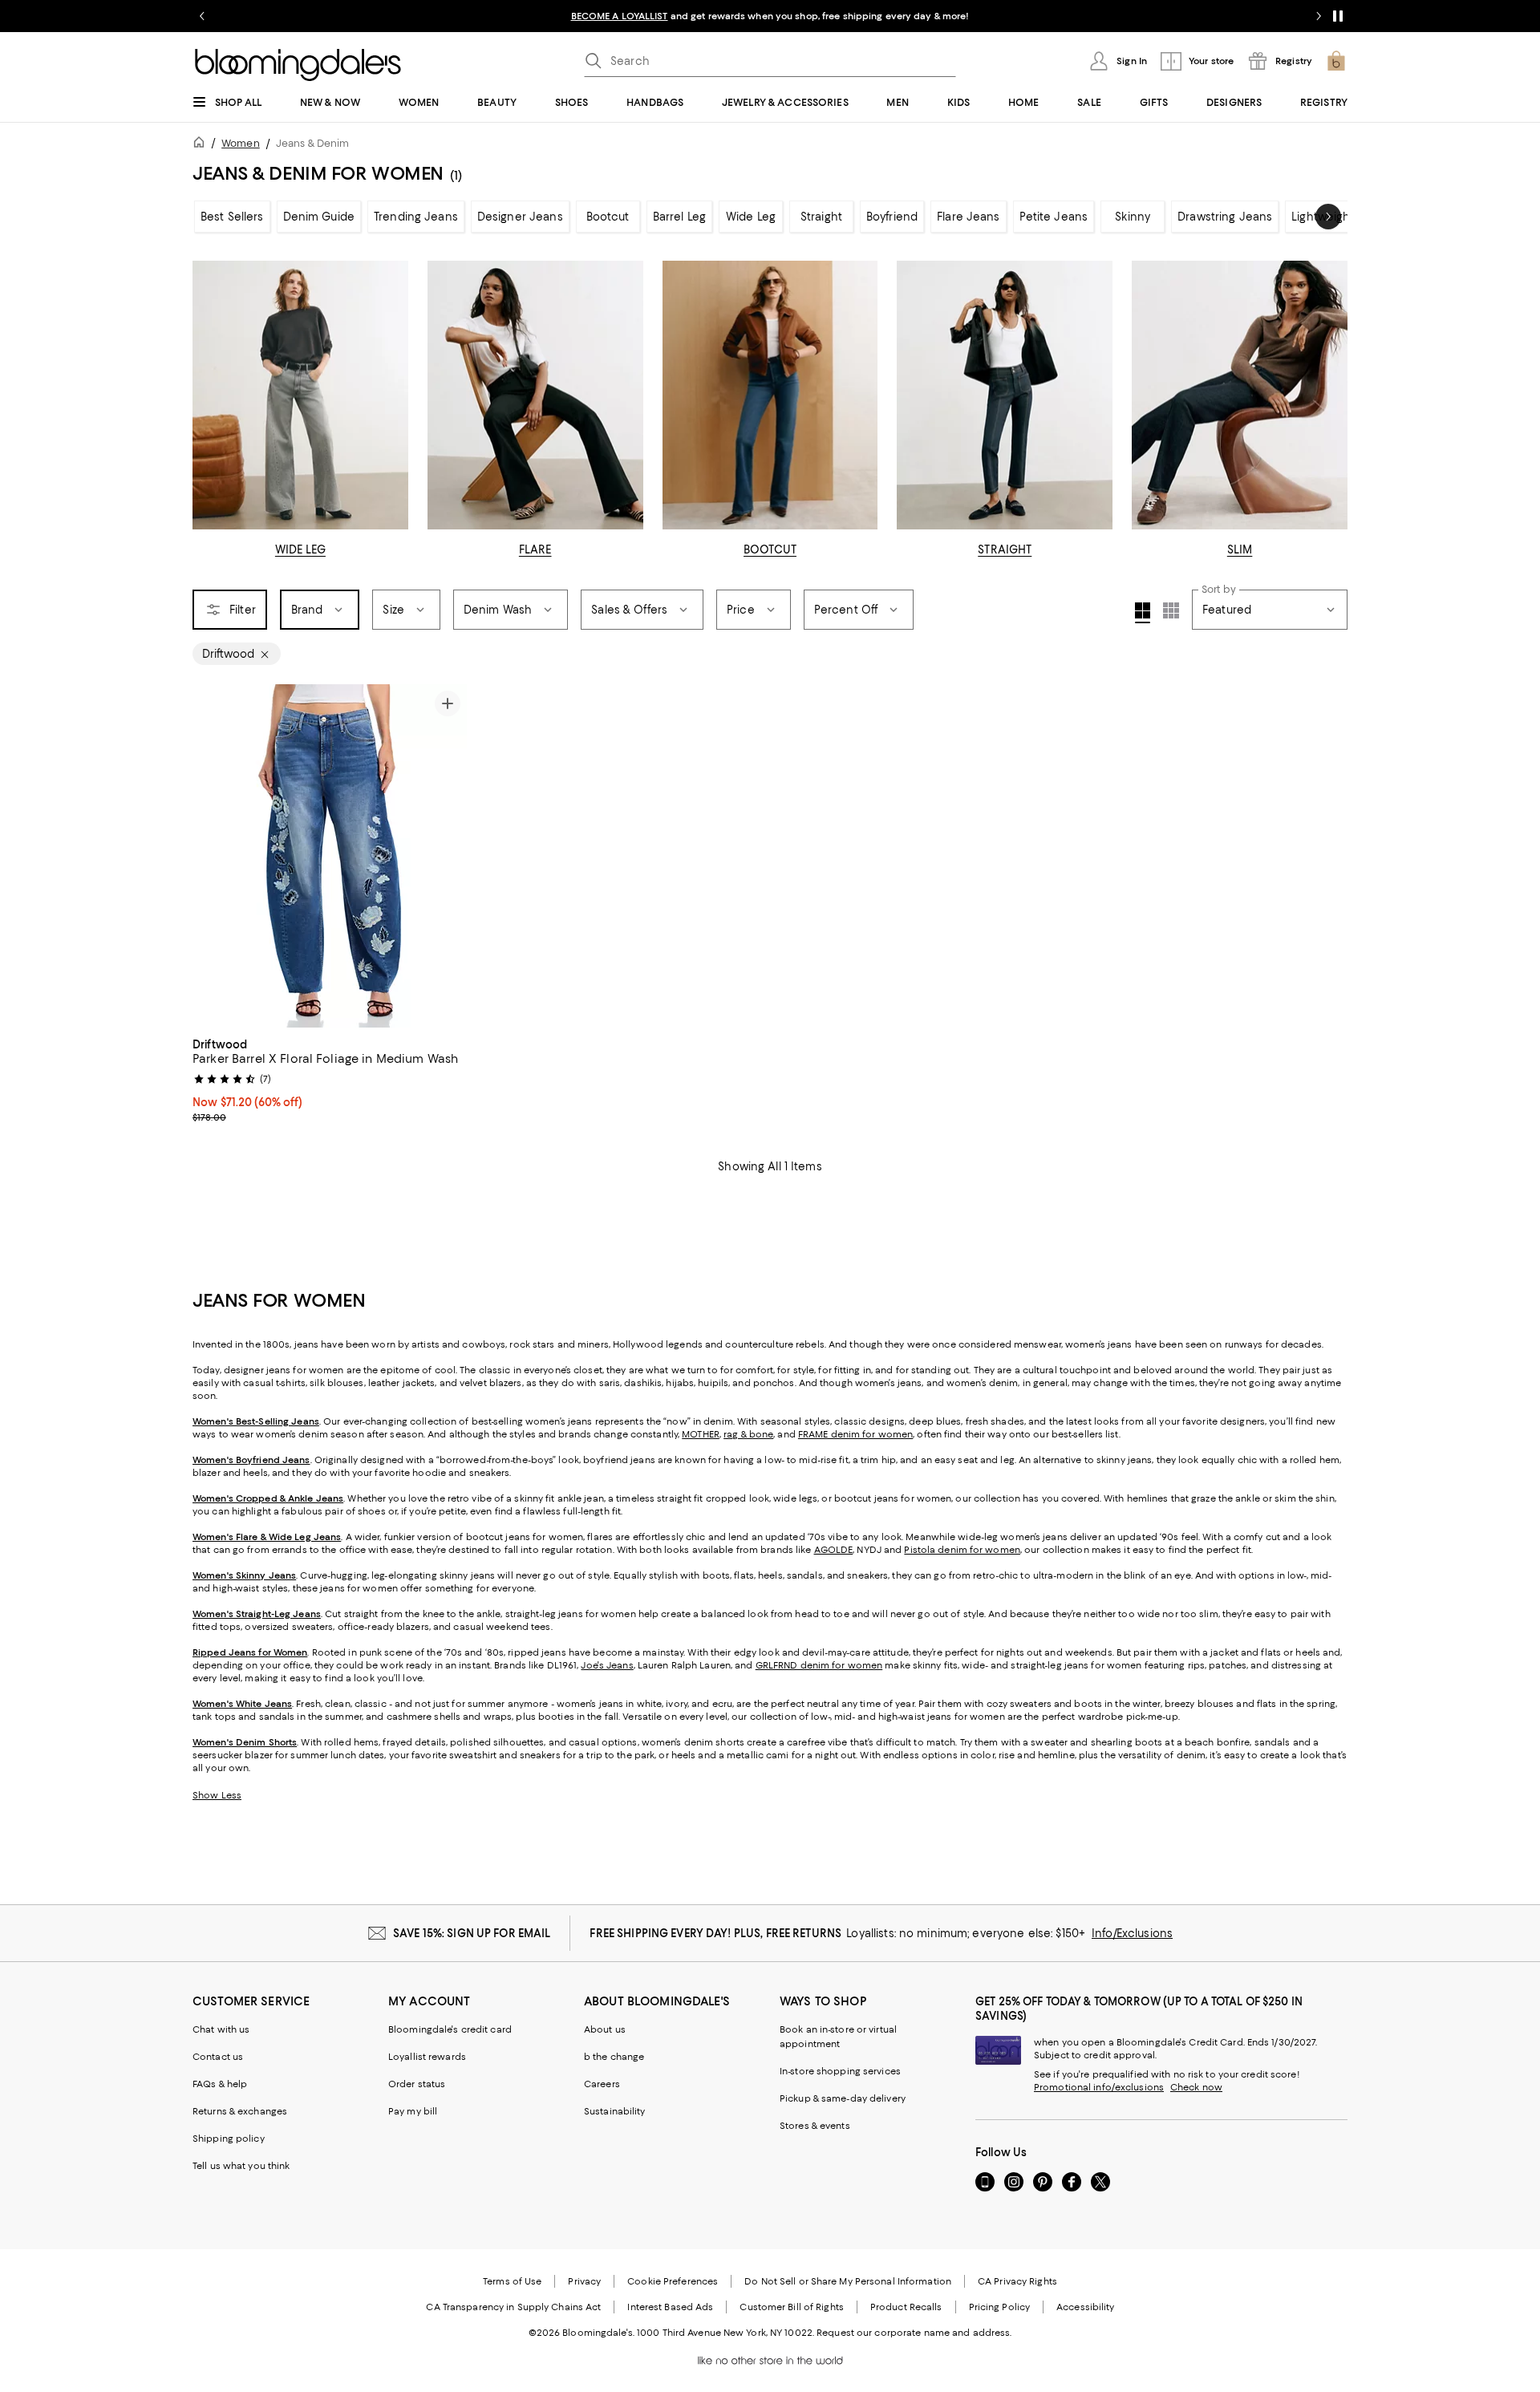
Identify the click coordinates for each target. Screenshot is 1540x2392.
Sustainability (615, 2111)
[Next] (448, 856)
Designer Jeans (520, 217)
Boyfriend (892, 217)
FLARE (535, 549)
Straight (821, 217)
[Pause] (1338, 16)
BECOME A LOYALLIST (620, 16)
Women (241, 143)
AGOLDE (834, 1550)
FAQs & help (220, 2084)
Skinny (1133, 217)
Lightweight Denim (1342, 217)
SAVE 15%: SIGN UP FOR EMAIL (472, 1933)
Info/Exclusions (1132, 1933)
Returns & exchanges (240, 2111)
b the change (614, 2057)
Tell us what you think (241, 2166)
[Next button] (1328, 217)
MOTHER (701, 1434)
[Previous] (212, 856)
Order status (417, 2084)
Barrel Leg (679, 217)
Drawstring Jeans (1225, 217)
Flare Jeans (968, 217)
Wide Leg (751, 217)
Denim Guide (319, 217)
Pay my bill (413, 2111)
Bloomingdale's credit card (450, 2029)
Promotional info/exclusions (1099, 2087)
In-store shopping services (840, 2071)
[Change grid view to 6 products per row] (1171, 610)
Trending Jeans (416, 217)
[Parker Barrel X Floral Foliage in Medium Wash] (330, 856)
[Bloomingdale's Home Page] (298, 65)
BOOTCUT (770, 549)
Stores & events (815, 2126)
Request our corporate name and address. (914, 2333)
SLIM (1240, 549)
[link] (330, 1079)
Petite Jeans (1054, 217)
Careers (602, 2084)
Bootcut (608, 217)
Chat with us (221, 2029)
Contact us (218, 2057)
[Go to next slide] (1319, 16)
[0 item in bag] (1336, 61)
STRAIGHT (1005, 549)
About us (605, 2029)
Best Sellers (232, 217)
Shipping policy (229, 2139)
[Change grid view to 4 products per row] (1143, 613)
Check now (1196, 2087)
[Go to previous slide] (202, 16)
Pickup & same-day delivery (843, 2098)
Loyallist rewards (427, 2057)
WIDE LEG (300, 549)
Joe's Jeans (607, 1665)
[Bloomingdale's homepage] (202, 145)
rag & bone (748, 1434)
